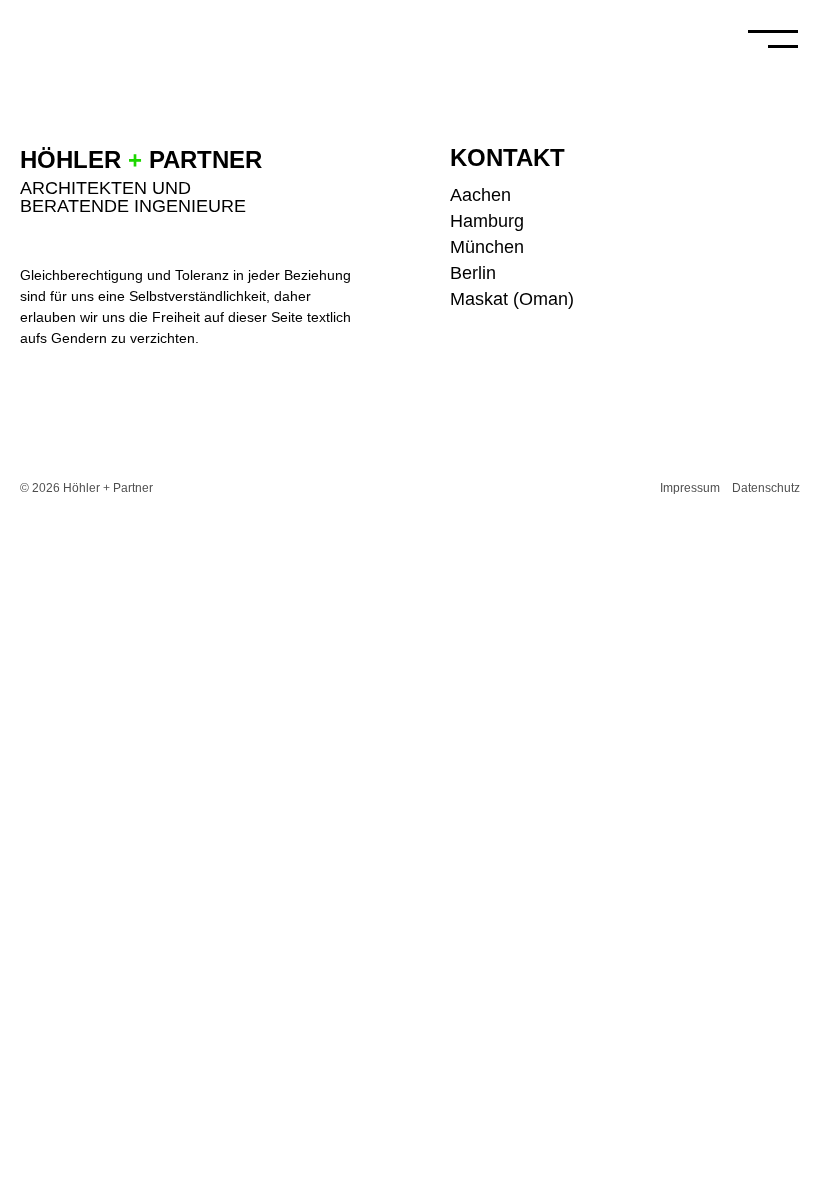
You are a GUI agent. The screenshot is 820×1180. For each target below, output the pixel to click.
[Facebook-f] (790, 194)
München (487, 247)
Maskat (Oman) (512, 299)
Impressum (690, 488)
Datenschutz (766, 488)
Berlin (473, 273)
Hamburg (487, 221)
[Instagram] (790, 156)
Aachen (480, 195)
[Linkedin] (790, 232)
